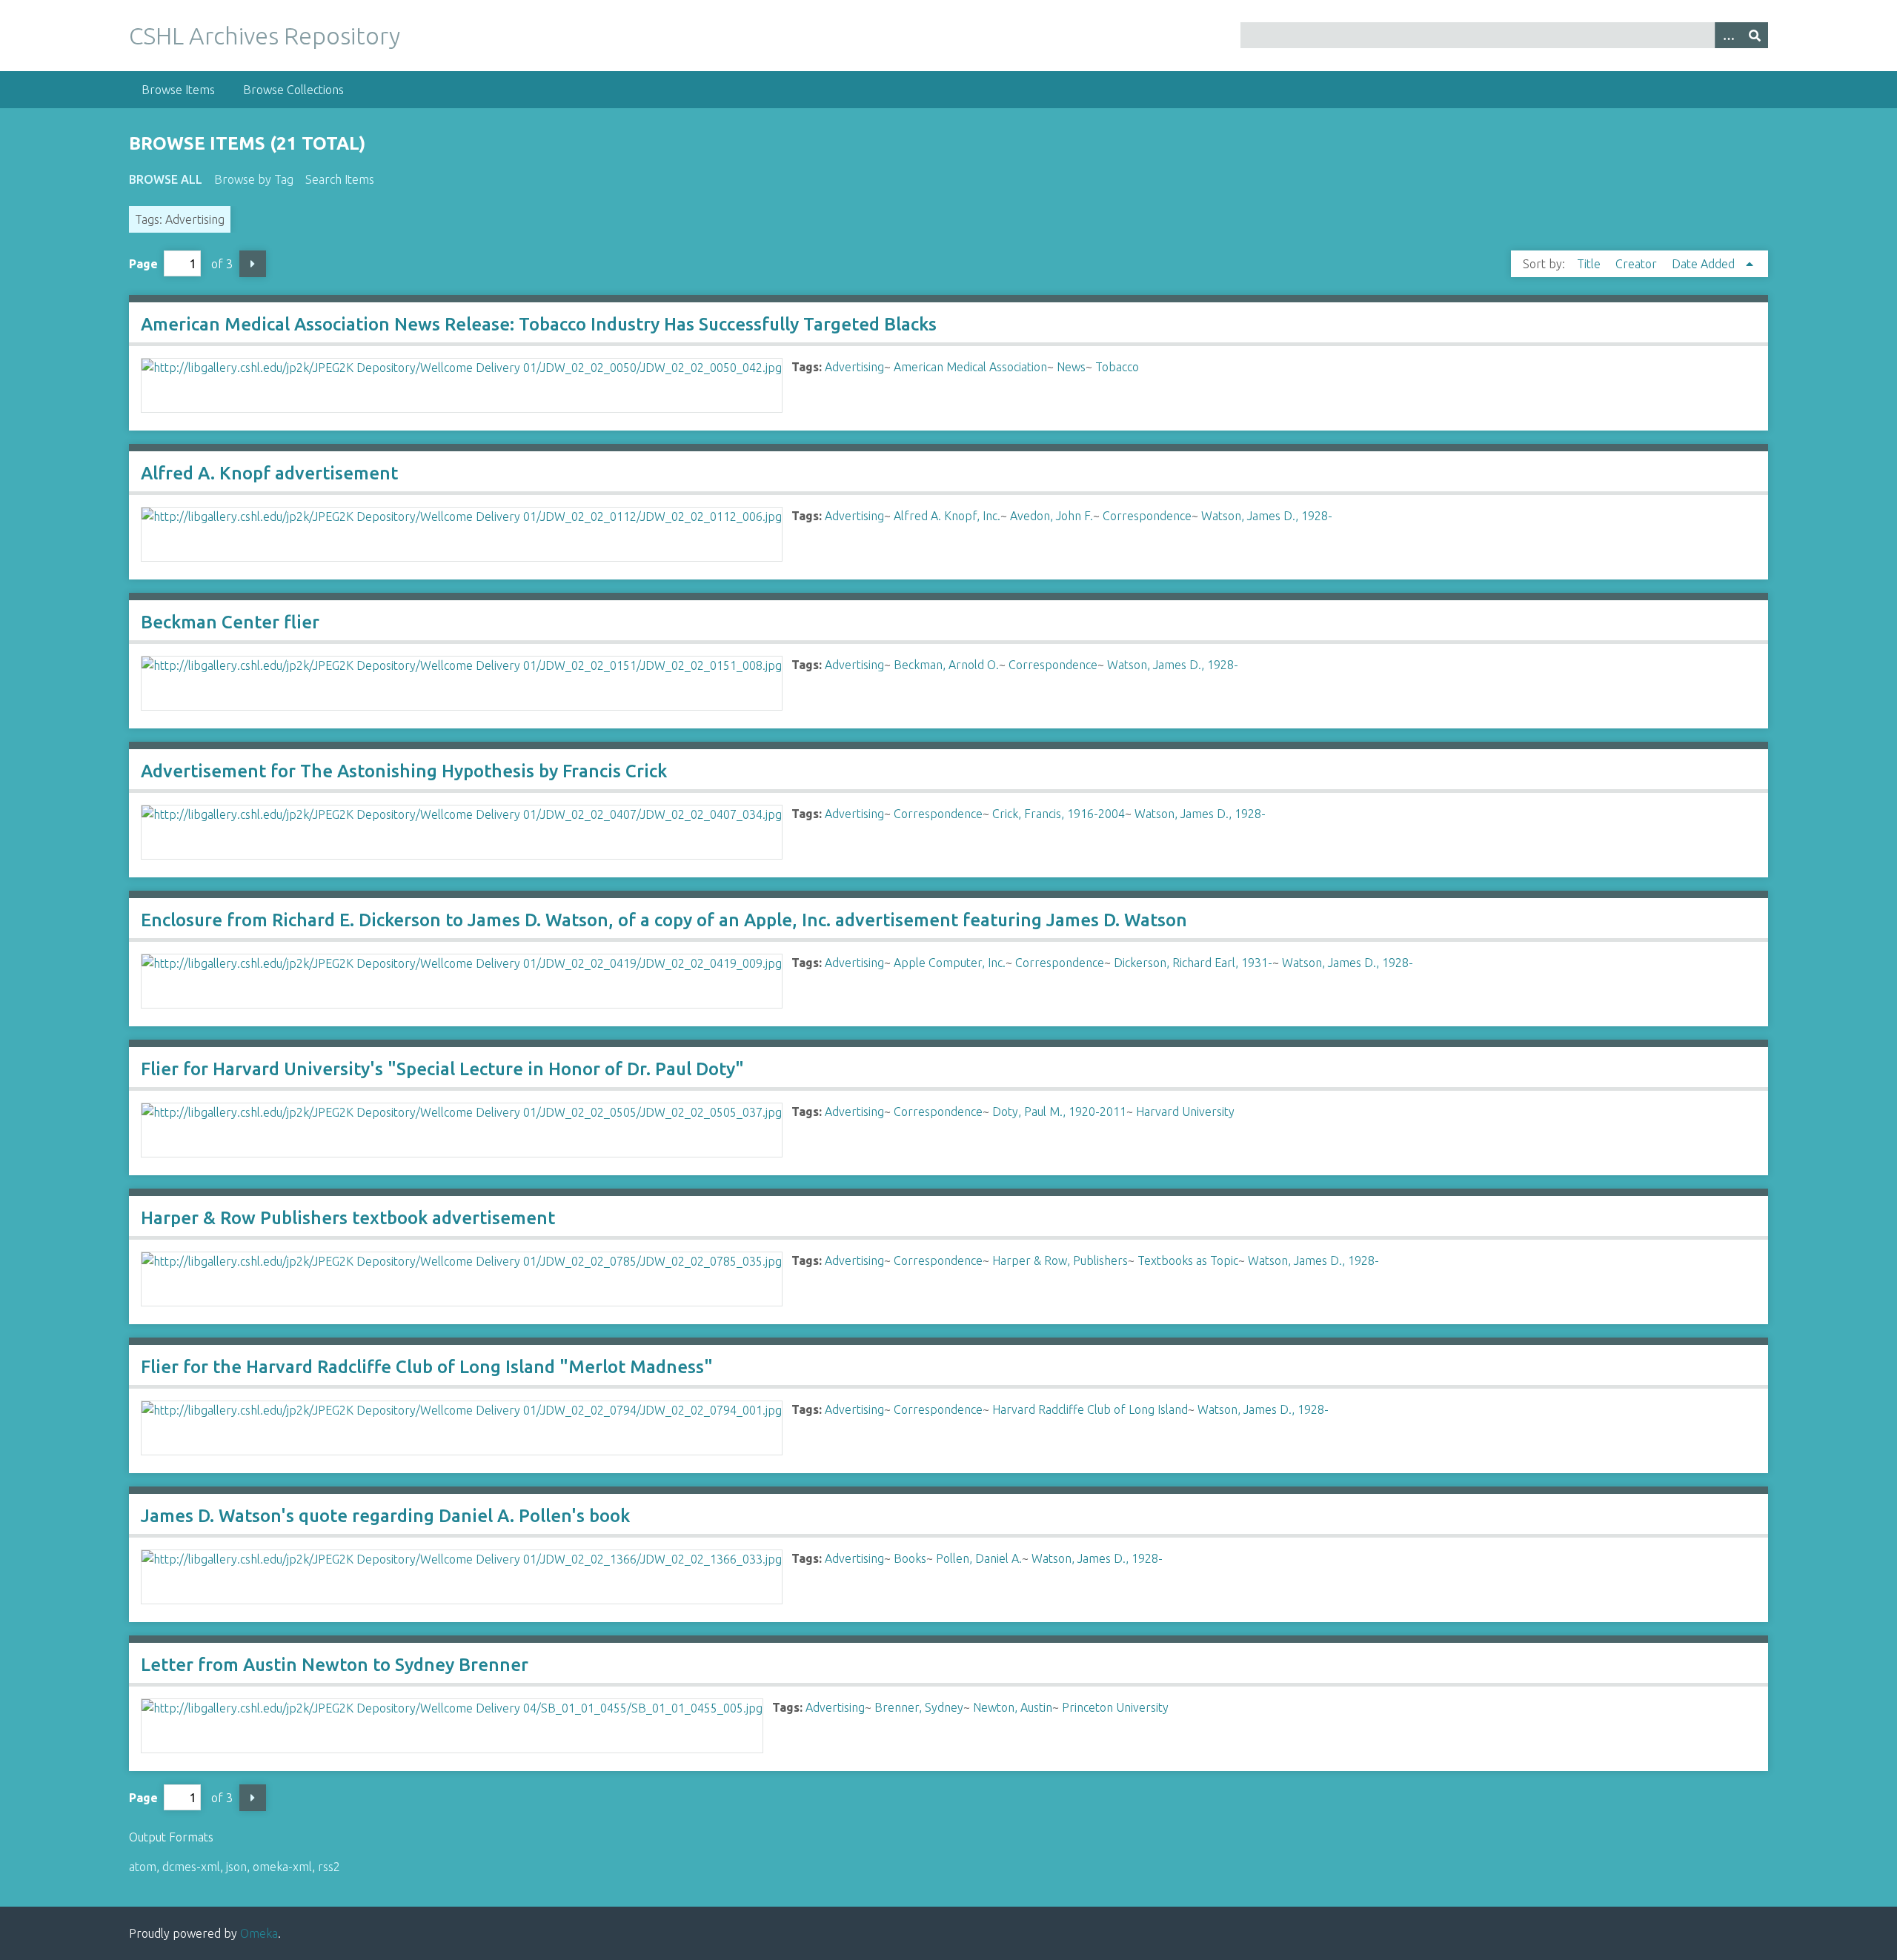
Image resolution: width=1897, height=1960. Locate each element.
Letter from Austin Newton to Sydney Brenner (335, 1665)
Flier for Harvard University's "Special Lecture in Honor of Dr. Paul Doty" (442, 1069)
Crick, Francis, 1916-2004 (1059, 814)
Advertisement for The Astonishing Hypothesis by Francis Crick (404, 771)
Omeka (259, 1933)
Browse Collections (293, 90)
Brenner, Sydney (919, 1707)
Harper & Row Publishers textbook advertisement (348, 1218)
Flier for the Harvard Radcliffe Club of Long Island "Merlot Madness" (427, 1367)
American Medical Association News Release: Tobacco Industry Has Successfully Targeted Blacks (539, 324)
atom (143, 1867)
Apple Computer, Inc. (950, 963)
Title (1590, 264)
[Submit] (1755, 35)
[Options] (1728, 35)
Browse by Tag (254, 179)
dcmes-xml (191, 1867)
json (236, 1867)
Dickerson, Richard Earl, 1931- (1193, 963)
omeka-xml (282, 1867)
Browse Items (178, 90)
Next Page (253, 264)
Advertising (854, 367)
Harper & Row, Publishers (1060, 1260)
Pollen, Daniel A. (979, 1558)
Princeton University (1115, 1707)
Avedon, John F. (1052, 516)
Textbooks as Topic (1188, 1260)
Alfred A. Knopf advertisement (269, 473)
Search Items (340, 179)
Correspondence (1147, 516)
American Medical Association (970, 367)
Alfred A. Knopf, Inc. (947, 516)
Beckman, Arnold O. (946, 665)
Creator (1638, 264)
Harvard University (1185, 1112)
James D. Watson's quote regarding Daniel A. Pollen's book (385, 1516)
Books (910, 1558)
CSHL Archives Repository (265, 36)
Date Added (1705, 264)
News (1071, 367)
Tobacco (1117, 367)
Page (143, 264)
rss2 (329, 1867)
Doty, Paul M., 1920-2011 (1059, 1112)
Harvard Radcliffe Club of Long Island (1090, 1409)
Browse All (166, 179)
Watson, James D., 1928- (1267, 516)
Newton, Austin (1013, 1707)
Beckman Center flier (230, 622)
